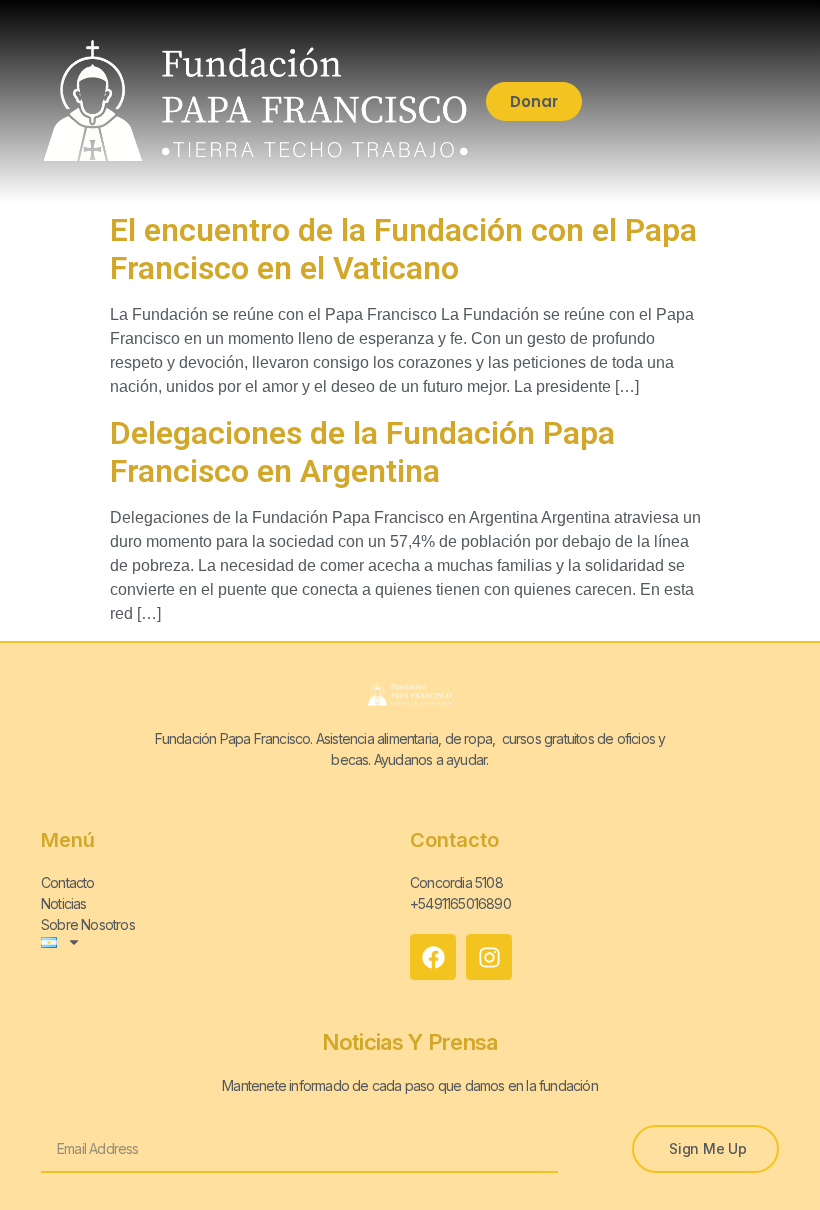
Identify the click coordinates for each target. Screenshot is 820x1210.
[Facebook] (433, 957)
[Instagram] (489, 957)
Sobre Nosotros (88, 924)
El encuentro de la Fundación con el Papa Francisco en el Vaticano (403, 249)
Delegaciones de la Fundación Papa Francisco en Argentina (362, 452)
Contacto (68, 882)
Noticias (64, 903)
